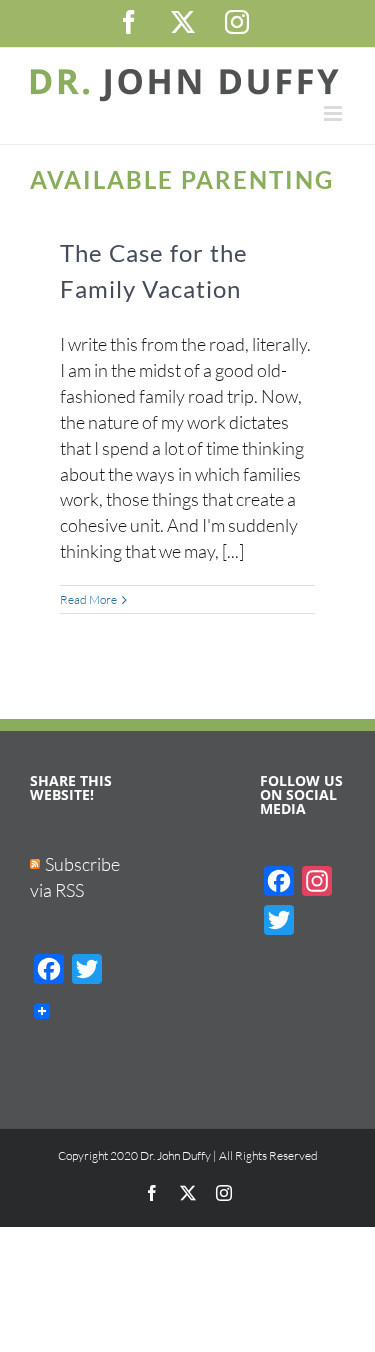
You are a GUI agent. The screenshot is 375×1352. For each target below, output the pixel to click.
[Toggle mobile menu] (334, 113)
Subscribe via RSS (75, 877)
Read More (88, 599)
